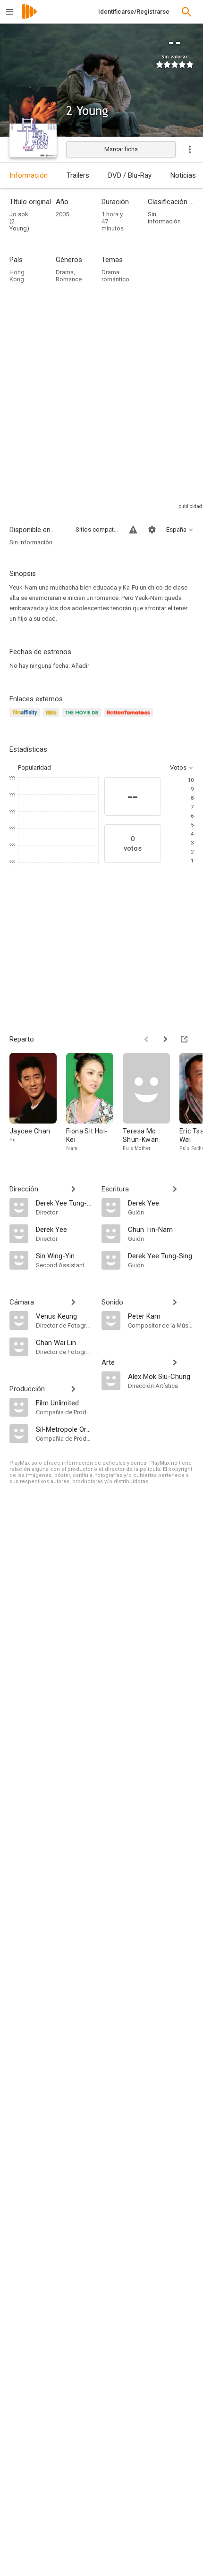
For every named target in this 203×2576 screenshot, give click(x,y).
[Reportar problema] (133, 530)
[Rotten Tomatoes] (130, 718)
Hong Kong (17, 276)
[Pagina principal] (29, 18)
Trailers (78, 175)
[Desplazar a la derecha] (165, 1039)
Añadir (80, 666)
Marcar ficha (121, 149)
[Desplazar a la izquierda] (146, 1039)
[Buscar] (186, 12)
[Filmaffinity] (26, 718)
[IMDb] (53, 718)
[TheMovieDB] (83, 718)
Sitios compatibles (97, 529)
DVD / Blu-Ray (130, 175)
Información (29, 175)
